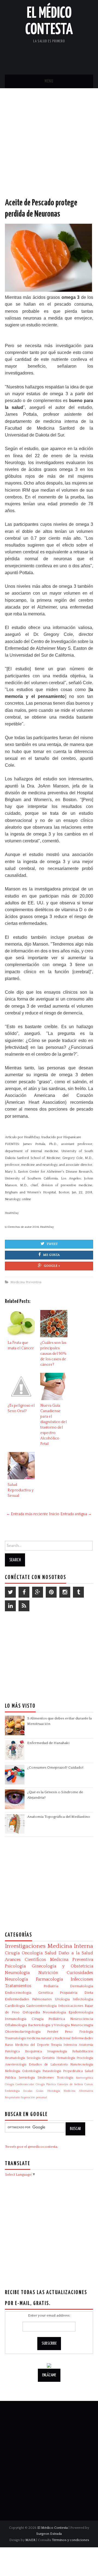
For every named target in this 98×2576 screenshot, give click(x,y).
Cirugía (12, 1953)
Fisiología (86, 2032)
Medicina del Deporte (32, 2045)
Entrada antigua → (76, 1514)
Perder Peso (60, 2032)
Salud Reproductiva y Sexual (21, 1490)
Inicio (54, 1514)
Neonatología (54, 2012)
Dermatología (82, 1986)
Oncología (32, 1953)
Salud (51, 1953)
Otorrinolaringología (23, 2032)
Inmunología (16, 2019)
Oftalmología (16, 2025)
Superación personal (34, 2097)
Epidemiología (81, 2012)
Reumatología (15, 2058)
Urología (62, 1999)
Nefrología (13, 2071)
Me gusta (51, 1255)
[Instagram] (65, 1592)
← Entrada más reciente (27, 1514)
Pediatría (51, 1986)
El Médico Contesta (53, 2528)
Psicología (15, 1966)
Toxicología (65, 2078)
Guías (40, 2091)
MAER (30, 2540)
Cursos (89, 2084)
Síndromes (46, 2078)
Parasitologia (52, 2071)
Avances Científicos (25, 1960)
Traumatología (15, 2038)
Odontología (31, 2071)
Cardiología (15, 2006)
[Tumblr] (78, 1592)
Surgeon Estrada (49, 2534)
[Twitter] (10, 1592)
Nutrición (48, 1973)
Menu (49, 81)
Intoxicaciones (71, 2006)
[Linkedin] (10, 1606)
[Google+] (38, 1592)
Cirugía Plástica (46, 2084)
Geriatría (48, 2058)
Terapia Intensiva (64, 2045)
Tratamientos (18, 1986)
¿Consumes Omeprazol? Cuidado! (55, 1768)
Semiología (27, 2078)
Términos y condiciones (71, 2540)
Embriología (12, 2091)
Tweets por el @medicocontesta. (31, 2147)
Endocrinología (18, 1993)
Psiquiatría (69, 1993)
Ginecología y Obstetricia (62, 1966)
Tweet (52, 1244)
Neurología (16, 1979)
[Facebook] (24, 1592)
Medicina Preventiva (26, 1282)
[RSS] (24, 1606)
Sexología (34, 2058)
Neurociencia (82, 2019)
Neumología (17, 1973)
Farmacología (49, 1979)
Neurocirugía (82, 2025)
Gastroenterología (41, 2006)
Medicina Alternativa (78, 2091)
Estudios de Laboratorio (48, 2065)
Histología (54, 2091)
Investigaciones (25, 1946)
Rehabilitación (83, 2051)
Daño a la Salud (76, 1953)
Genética (46, 1993)
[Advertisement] (49, 148)
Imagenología (57, 2051)
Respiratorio (12, 2097)
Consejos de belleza (70, 2084)
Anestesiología (16, 2065)
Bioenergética (85, 2078)
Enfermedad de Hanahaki (48, 1743)
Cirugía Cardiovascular (19, 2084)
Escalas (28, 2091)
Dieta (89, 1993)
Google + (52, 1266)
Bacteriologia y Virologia (49, 2025)
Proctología (85, 2058)
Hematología (66, 2058)
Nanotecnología (82, 2065)
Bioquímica (33, 2051)
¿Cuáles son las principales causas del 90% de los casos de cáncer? (53, 1354)
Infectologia (83, 1999)
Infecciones (82, 1979)
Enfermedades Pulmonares (28, 1999)
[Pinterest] (51, 1592)
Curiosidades (80, 1973)
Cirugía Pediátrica (48, 2019)
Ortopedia (31, 2012)
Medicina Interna (70, 1946)
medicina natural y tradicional (49, 2038)
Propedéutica (73, 2071)
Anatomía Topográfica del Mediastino (59, 1817)
